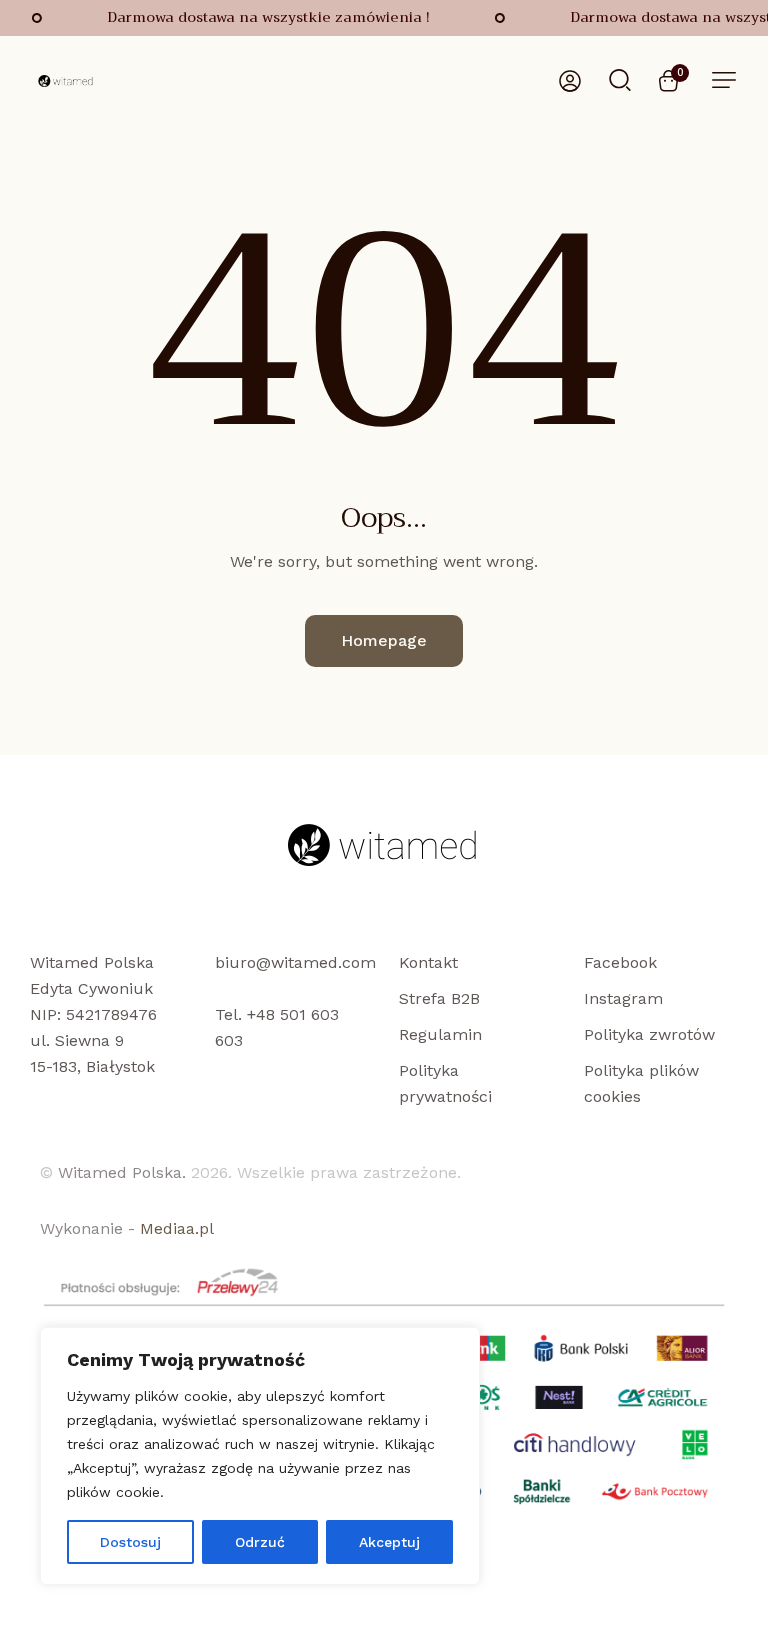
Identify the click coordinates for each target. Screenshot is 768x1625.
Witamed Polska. (122, 1172)
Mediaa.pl (177, 1228)
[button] (724, 80)
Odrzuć (260, 1542)
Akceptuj (389, 1542)
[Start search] (620, 79)
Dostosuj (130, 1542)
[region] (260, 1456)
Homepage (384, 640)
